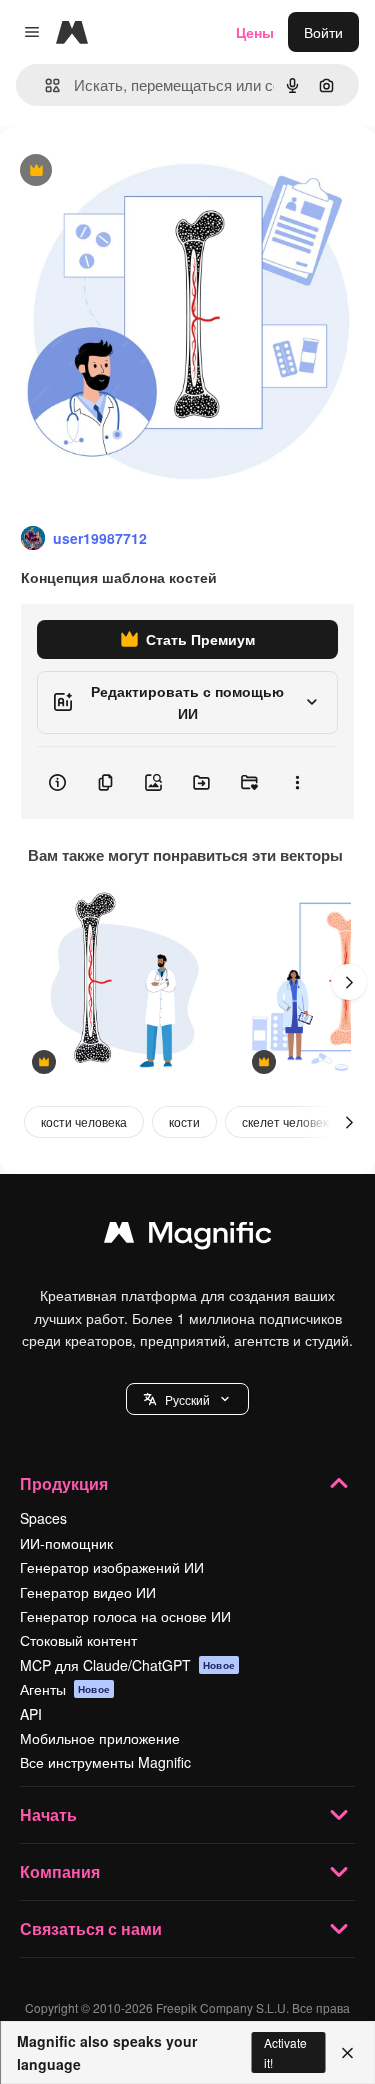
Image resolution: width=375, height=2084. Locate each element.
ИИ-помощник (66, 1543)
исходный (134, 171)
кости (184, 1121)
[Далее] (349, 982)
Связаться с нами (91, 1928)
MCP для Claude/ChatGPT (127, 1665)
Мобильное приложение (100, 1738)
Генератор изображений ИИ (112, 1567)
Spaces (43, 1518)
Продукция (64, 1483)
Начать (48, 1814)
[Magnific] (188, 1237)
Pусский (187, 1399)
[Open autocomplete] (44, 85)
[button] (187, 1399)
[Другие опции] (297, 783)
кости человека (84, 1121)
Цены (255, 32)
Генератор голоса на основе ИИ (125, 1616)
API (31, 1714)
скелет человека (288, 1121)
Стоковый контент (78, 1640)
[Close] (347, 2053)
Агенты (65, 1689)
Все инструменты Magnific (105, 1762)
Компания (60, 1871)
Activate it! (285, 2052)
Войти (323, 32)
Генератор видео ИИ (88, 1592)
